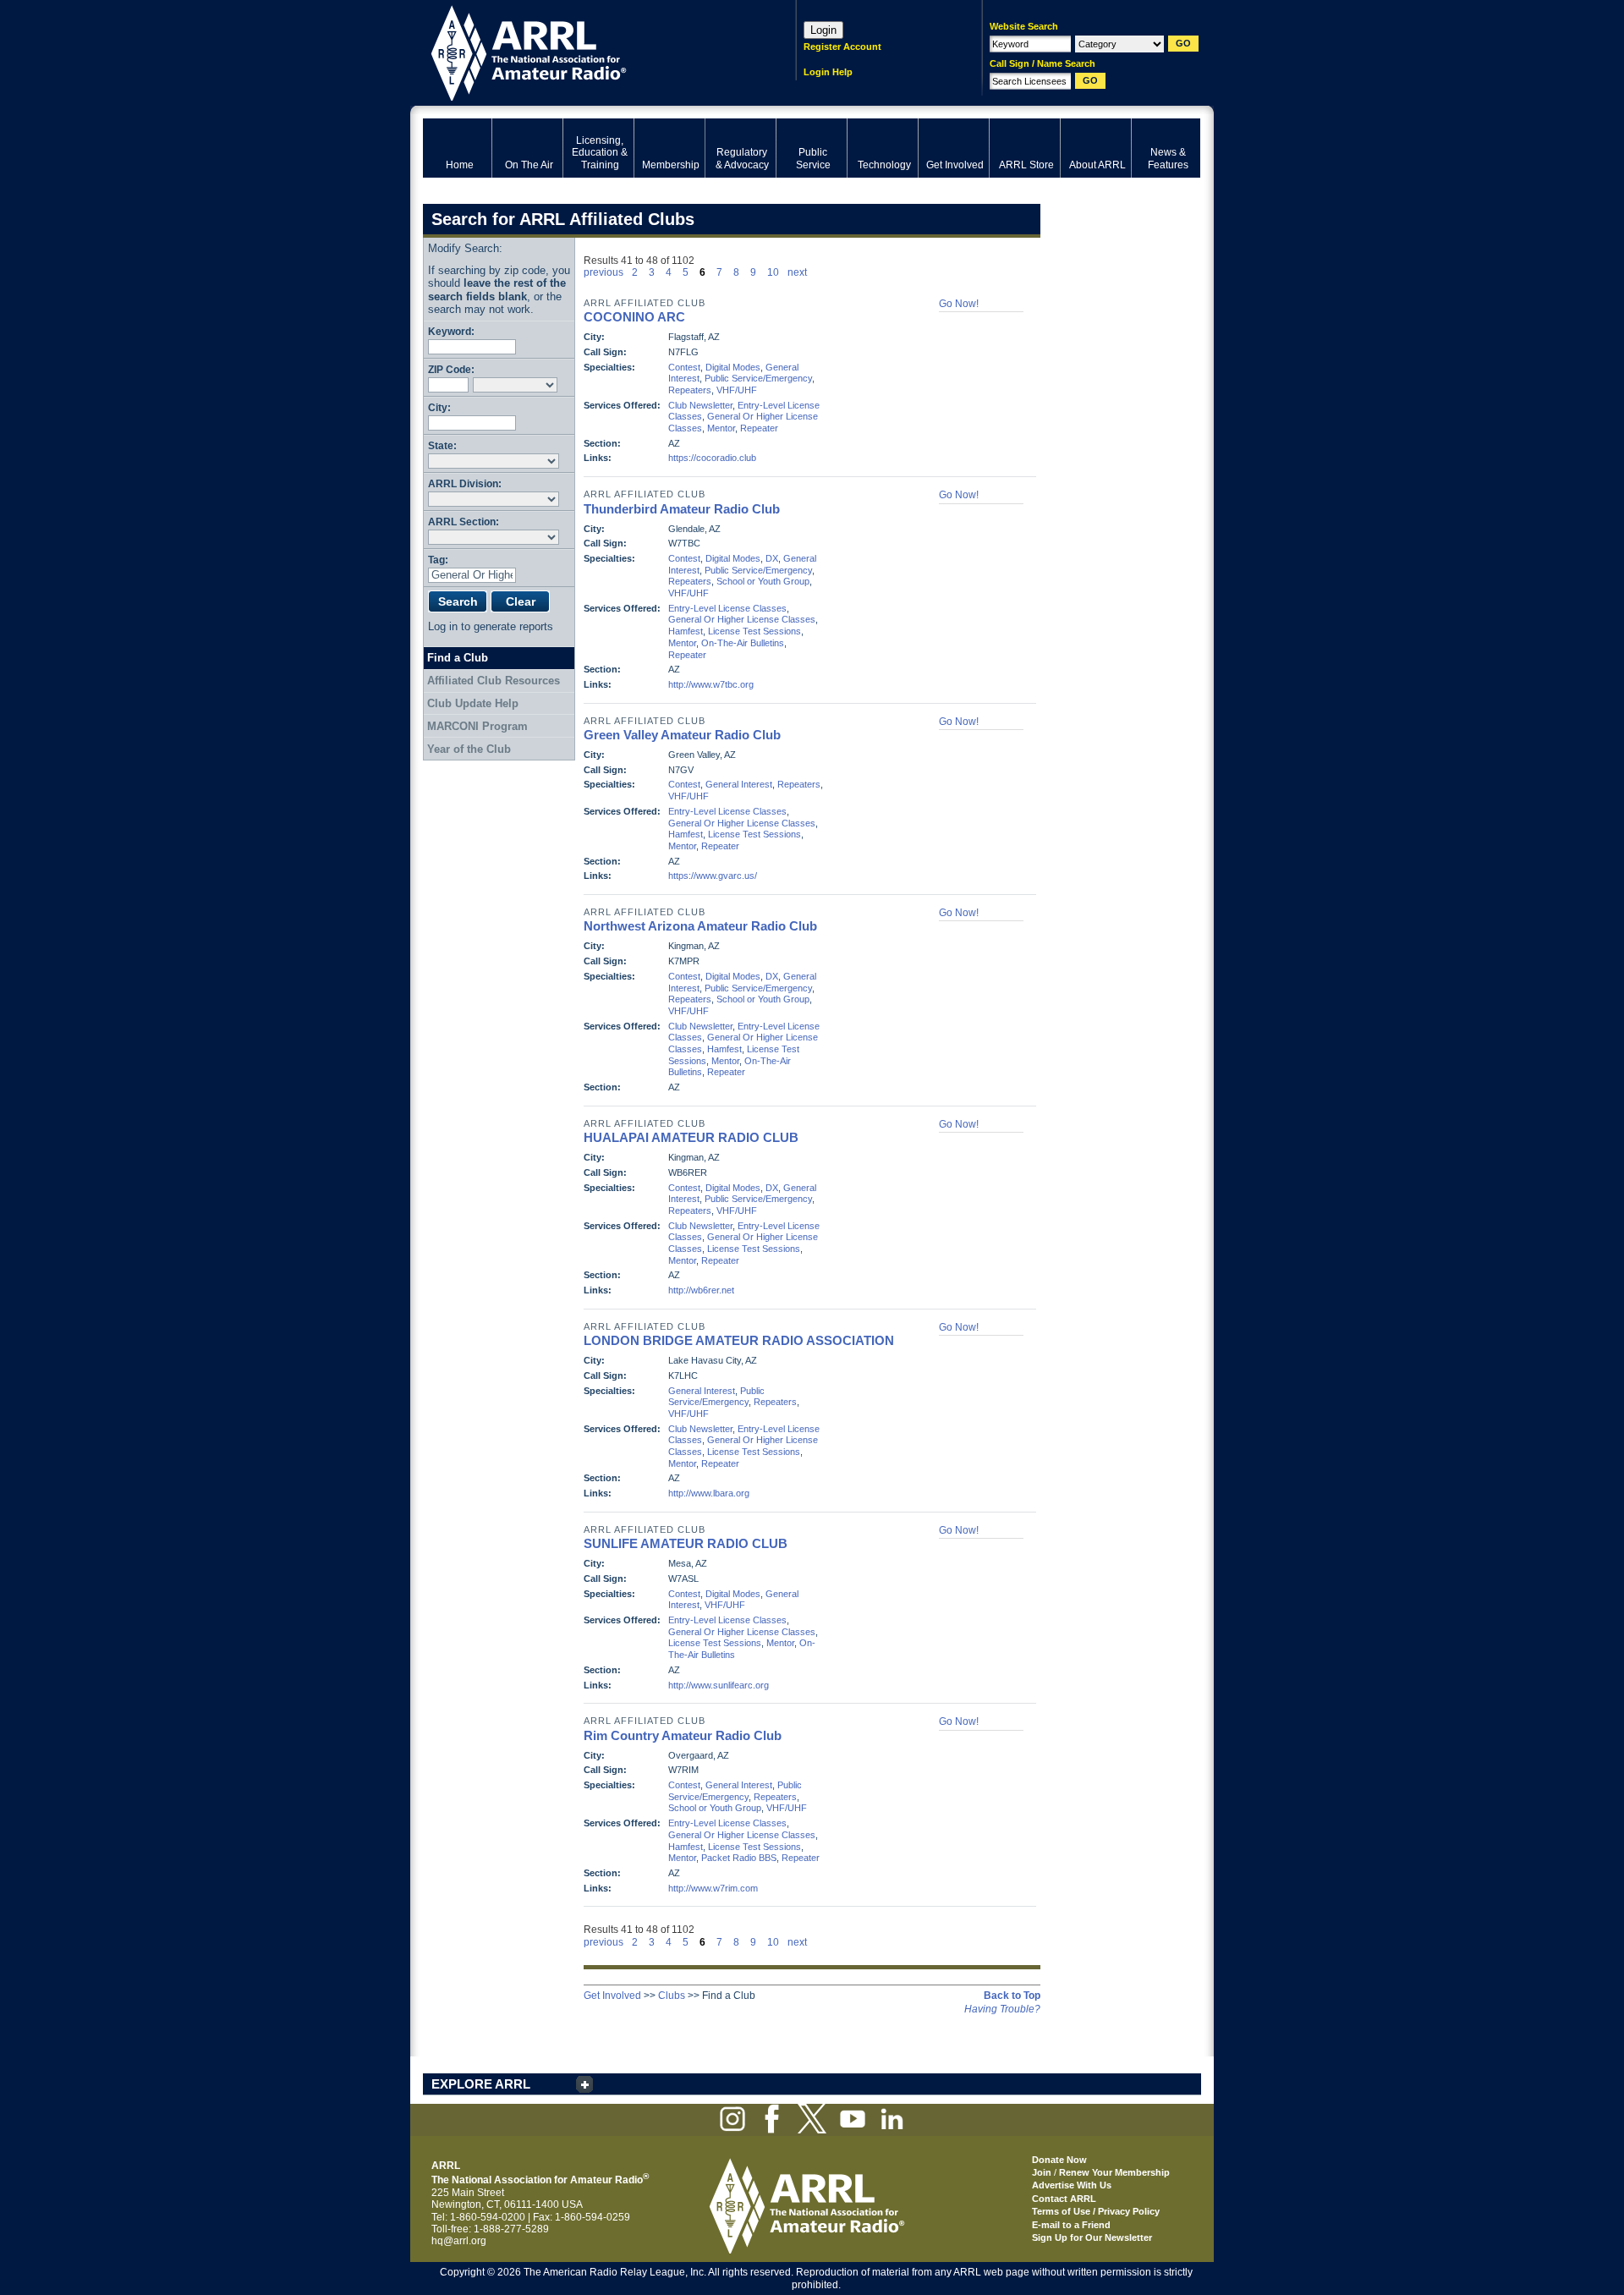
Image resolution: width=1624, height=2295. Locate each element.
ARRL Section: (464, 522)
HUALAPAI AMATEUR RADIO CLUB (691, 1137)
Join (1042, 2172)
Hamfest (686, 631)
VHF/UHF (737, 390)
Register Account (842, 47)
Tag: (438, 560)
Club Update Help (473, 703)
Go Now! (959, 304)
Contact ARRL (1064, 2199)
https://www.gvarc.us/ (713, 876)
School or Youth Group (763, 581)
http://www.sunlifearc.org (719, 1685)
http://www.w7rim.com (713, 1888)
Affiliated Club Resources (494, 681)
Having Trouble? (1002, 2009)
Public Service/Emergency (758, 378)
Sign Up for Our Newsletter (1092, 2237)
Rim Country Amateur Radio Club (683, 1735)
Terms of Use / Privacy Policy (1096, 2211)
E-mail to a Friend (1071, 2225)
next (797, 272)
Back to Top (1012, 1996)
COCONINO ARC (634, 317)
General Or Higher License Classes (742, 619)
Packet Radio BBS (739, 1858)
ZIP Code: (451, 369)
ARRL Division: (465, 483)
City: (439, 407)
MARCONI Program (477, 726)
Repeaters (690, 390)
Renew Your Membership (1114, 2172)
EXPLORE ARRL (481, 2084)
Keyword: (451, 331)
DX (772, 558)
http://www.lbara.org (709, 1493)
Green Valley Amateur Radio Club (682, 735)
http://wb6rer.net (701, 1290)
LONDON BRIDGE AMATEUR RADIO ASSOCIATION (739, 1340)
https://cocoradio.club (712, 458)
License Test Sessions (754, 631)
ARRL (587, 51)
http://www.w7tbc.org (711, 684)
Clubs (672, 1996)
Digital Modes (733, 367)
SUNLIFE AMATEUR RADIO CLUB (686, 1543)
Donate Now (1059, 2160)
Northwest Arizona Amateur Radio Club (700, 926)
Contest (684, 367)
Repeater (759, 428)
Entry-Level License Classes (727, 608)
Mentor (721, 428)
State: (442, 445)
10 (773, 272)
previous (604, 272)
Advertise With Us (1072, 2185)
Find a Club (458, 658)
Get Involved (612, 1996)
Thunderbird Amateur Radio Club (682, 509)
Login (823, 30)
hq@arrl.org (459, 2241)
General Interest (739, 784)
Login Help (828, 72)
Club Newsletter (700, 405)
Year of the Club (469, 749)
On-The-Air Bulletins (743, 643)
